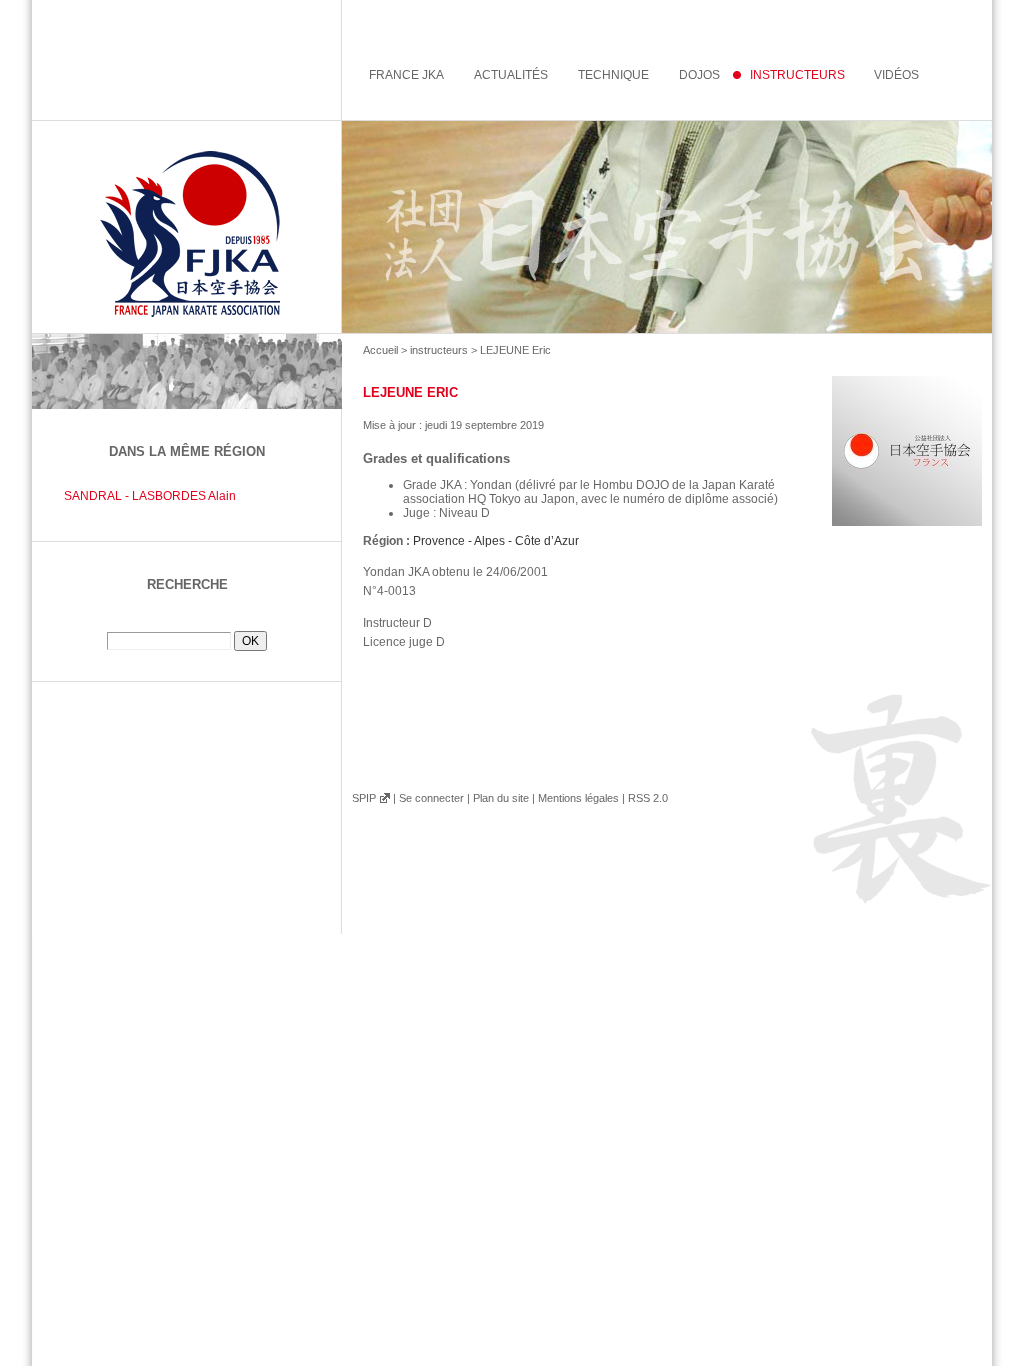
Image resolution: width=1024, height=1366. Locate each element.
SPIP (364, 798)
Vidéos (896, 75)
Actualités (511, 75)
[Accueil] (512, 227)
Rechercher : (187, 624)
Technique (613, 75)
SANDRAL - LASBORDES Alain (150, 496)
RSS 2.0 (648, 798)
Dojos (699, 75)
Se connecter (431, 798)
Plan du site (501, 798)
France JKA (406, 75)
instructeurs (439, 350)
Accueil (380, 350)
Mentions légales (578, 798)
